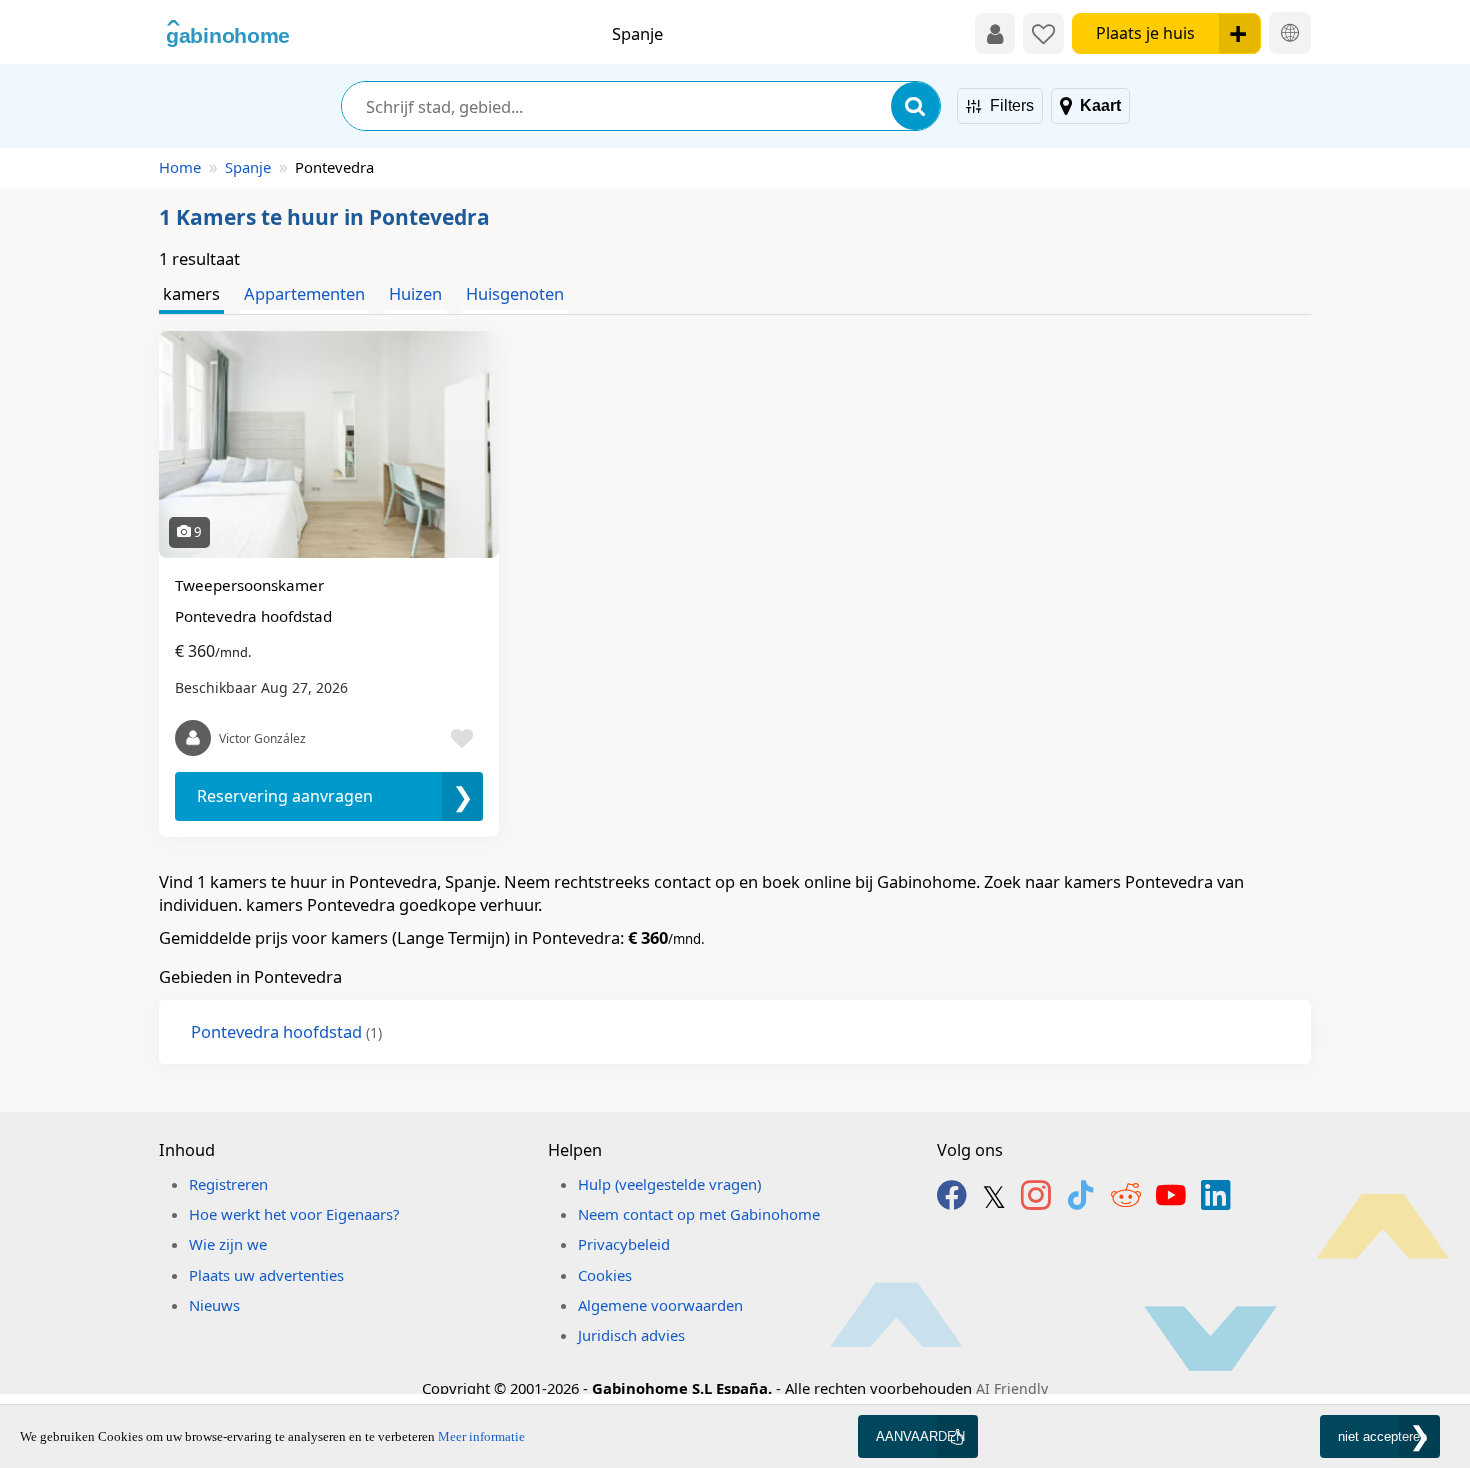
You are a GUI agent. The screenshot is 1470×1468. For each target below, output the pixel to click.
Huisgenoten (515, 293)
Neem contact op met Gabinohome (699, 1214)
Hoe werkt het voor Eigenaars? (294, 1214)
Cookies (605, 1275)
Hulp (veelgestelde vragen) (669, 1184)
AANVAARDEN (920, 1436)
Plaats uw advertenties (266, 1275)
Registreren (228, 1184)
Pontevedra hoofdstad (286, 1031)
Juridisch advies (631, 1335)
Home (180, 167)
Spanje (248, 167)
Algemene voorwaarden (660, 1305)
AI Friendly (1012, 1388)
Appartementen (304, 293)
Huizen (415, 293)
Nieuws (214, 1305)
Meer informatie (481, 1436)
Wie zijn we (228, 1244)
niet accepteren (1382, 1436)
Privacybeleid (624, 1244)
